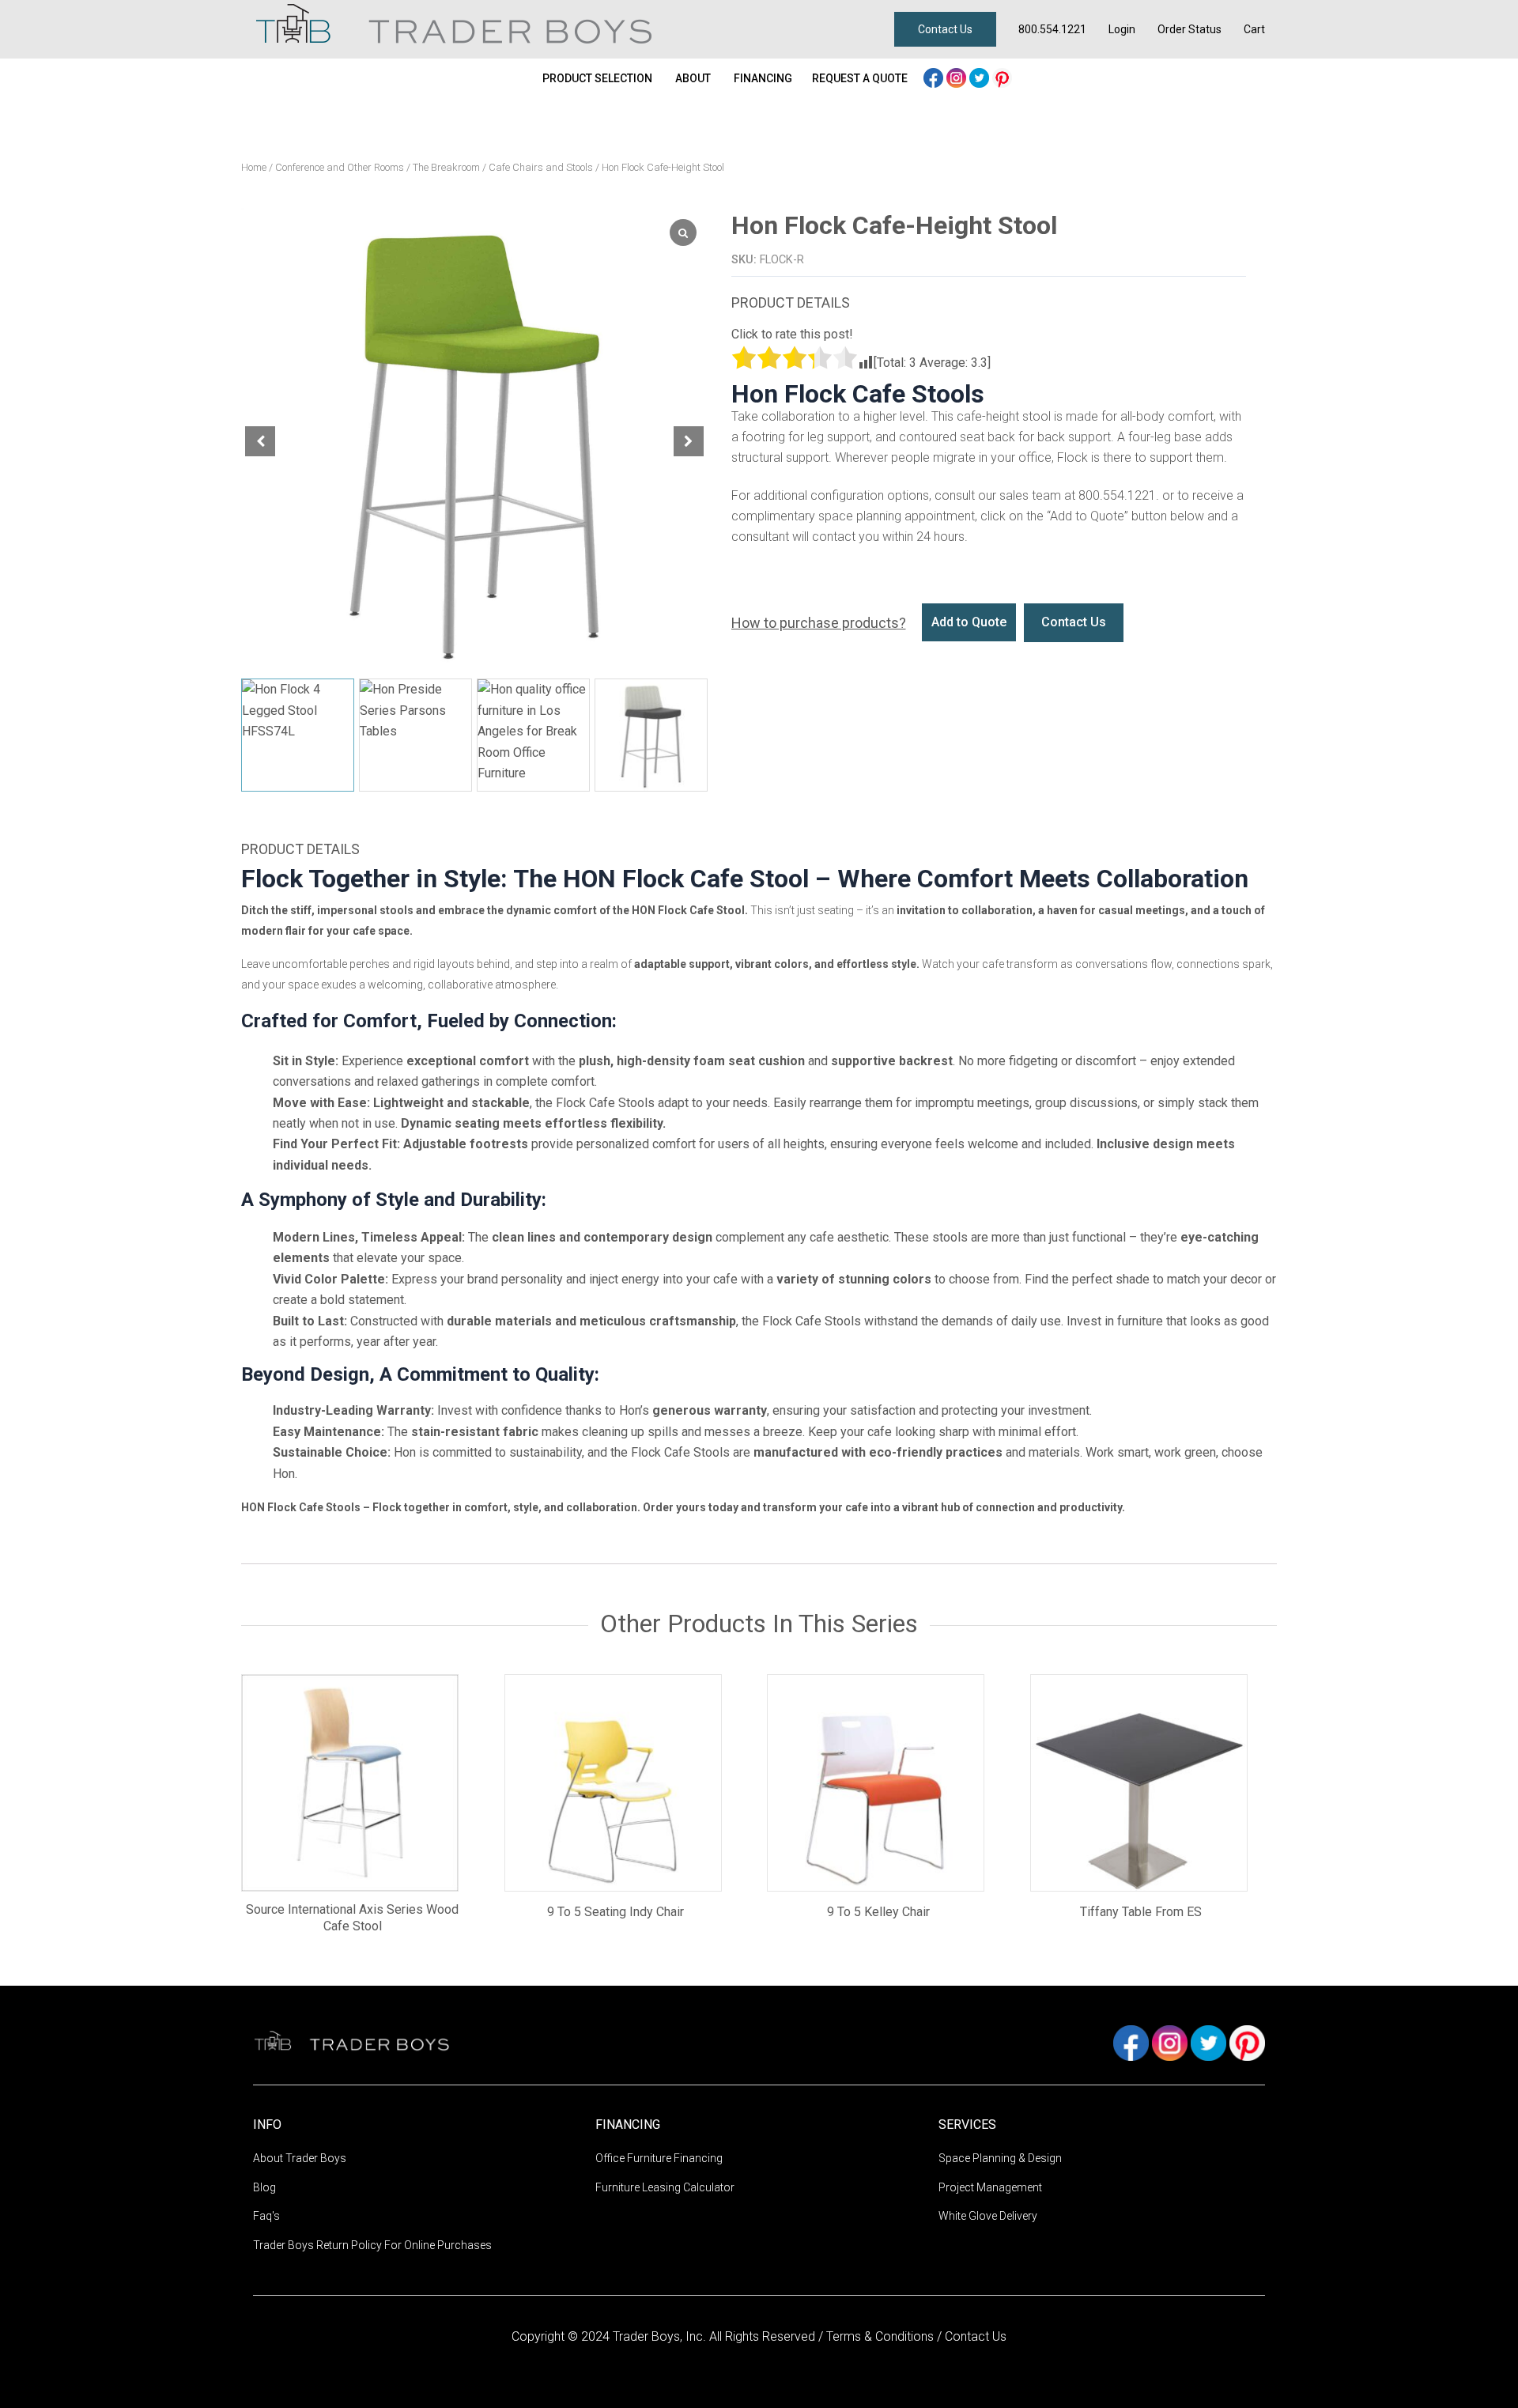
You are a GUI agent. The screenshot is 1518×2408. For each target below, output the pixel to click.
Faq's (266, 2216)
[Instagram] (958, 76)
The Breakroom (446, 167)
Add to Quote (969, 622)
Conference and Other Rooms (340, 167)
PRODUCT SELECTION (597, 78)
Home (254, 167)
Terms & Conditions (882, 2336)
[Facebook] (935, 76)
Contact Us (945, 29)
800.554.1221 (1052, 29)
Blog (264, 2187)
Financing (763, 78)
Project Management (990, 2187)
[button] (689, 441)
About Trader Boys (300, 2158)
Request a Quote (860, 78)
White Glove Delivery (988, 2216)
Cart (1254, 29)
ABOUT (693, 78)
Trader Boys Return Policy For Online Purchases (372, 2245)
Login (1122, 29)
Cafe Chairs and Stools (541, 167)
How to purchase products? (819, 623)
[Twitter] (981, 76)
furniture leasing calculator (665, 2187)
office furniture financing (659, 2158)
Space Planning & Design (1000, 2158)
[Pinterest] (1002, 76)
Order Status (1189, 29)
